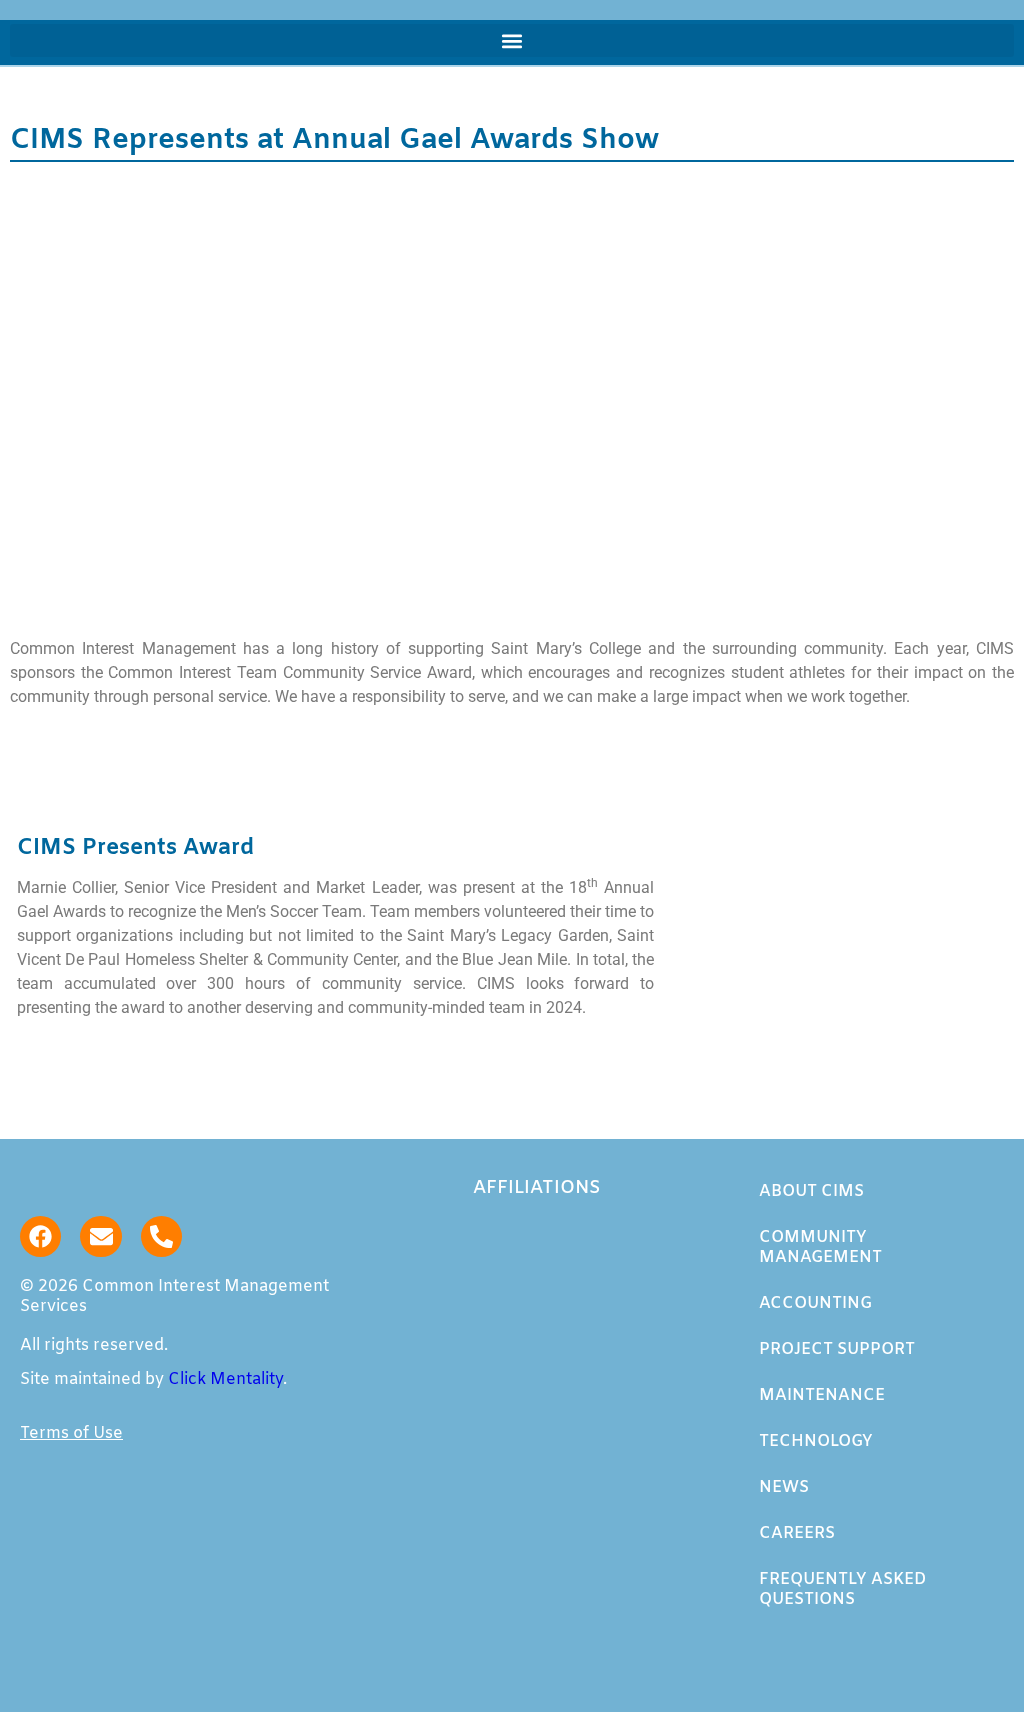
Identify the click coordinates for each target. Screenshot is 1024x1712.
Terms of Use (71, 1433)
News (784, 1487)
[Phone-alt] (161, 1236)
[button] (512, 40)
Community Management (820, 1247)
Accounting (815, 1303)
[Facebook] (40, 1236)
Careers (797, 1533)
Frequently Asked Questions (842, 1589)
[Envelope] (100, 1236)
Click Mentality (225, 1379)
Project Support (837, 1349)
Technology (816, 1441)
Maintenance (822, 1395)
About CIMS (811, 1191)
